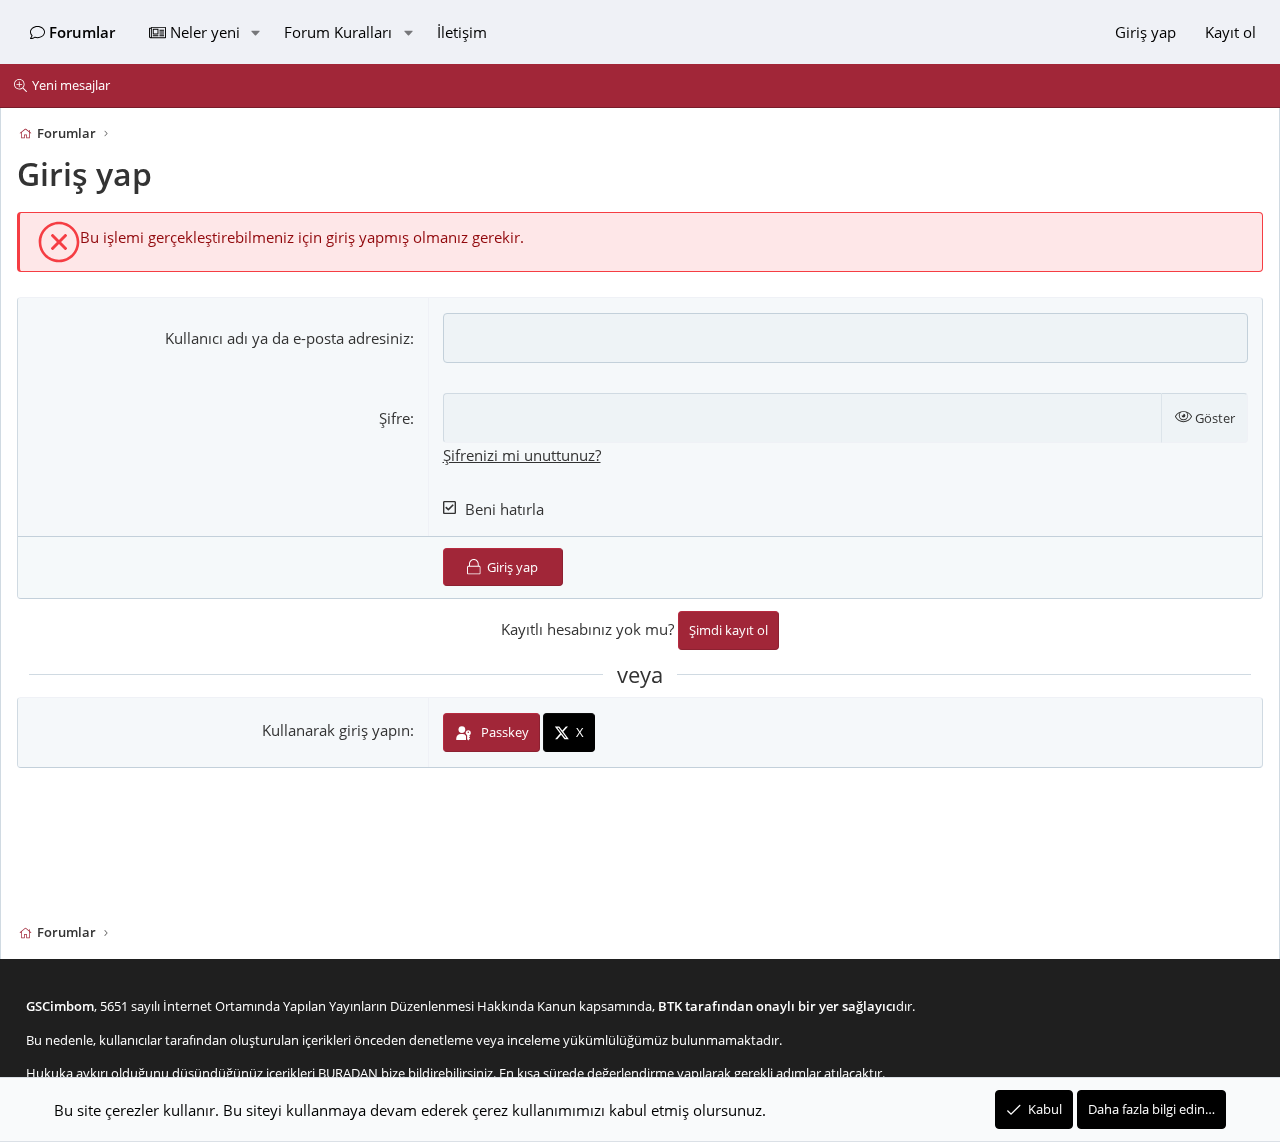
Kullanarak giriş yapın (336, 731)
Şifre (394, 418)
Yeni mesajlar (71, 85)
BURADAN (348, 1073)
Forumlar (82, 32)
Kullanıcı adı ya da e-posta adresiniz (287, 338)
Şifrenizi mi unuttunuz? (522, 455)
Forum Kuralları (338, 32)
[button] (255, 32)
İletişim (462, 32)
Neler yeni (205, 32)
